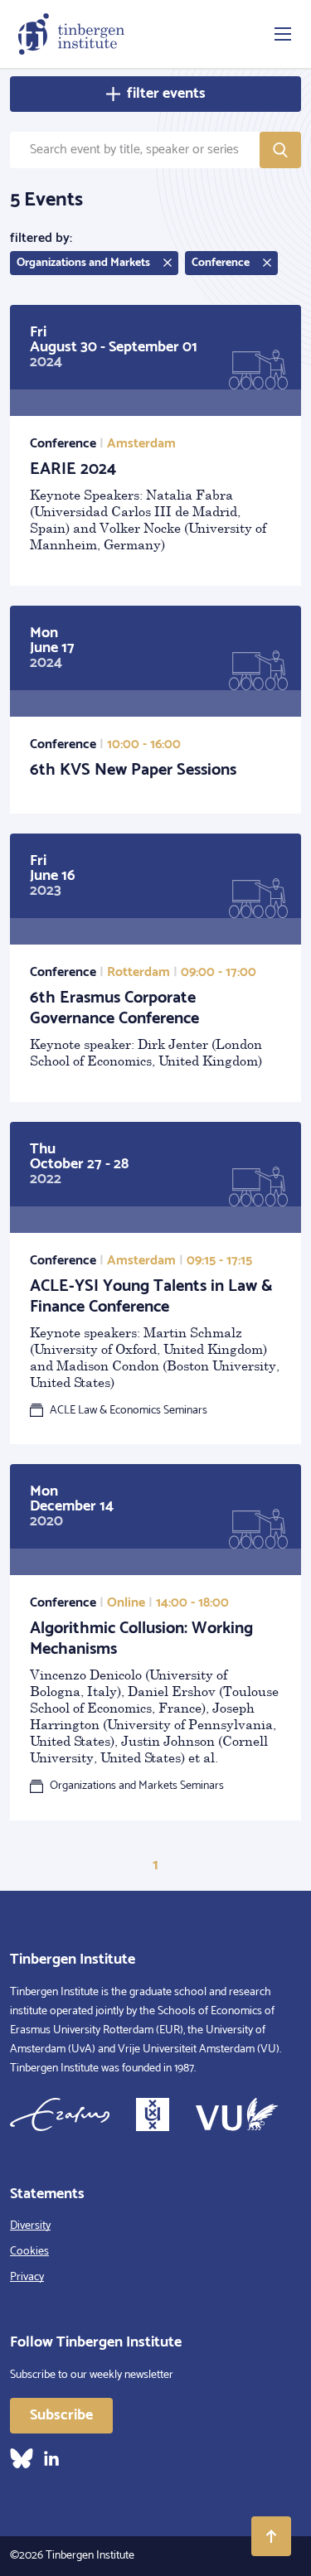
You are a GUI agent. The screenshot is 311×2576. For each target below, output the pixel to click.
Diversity (30, 2226)
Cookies (29, 2252)
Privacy (27, 2277)
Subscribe (61, 2415)
